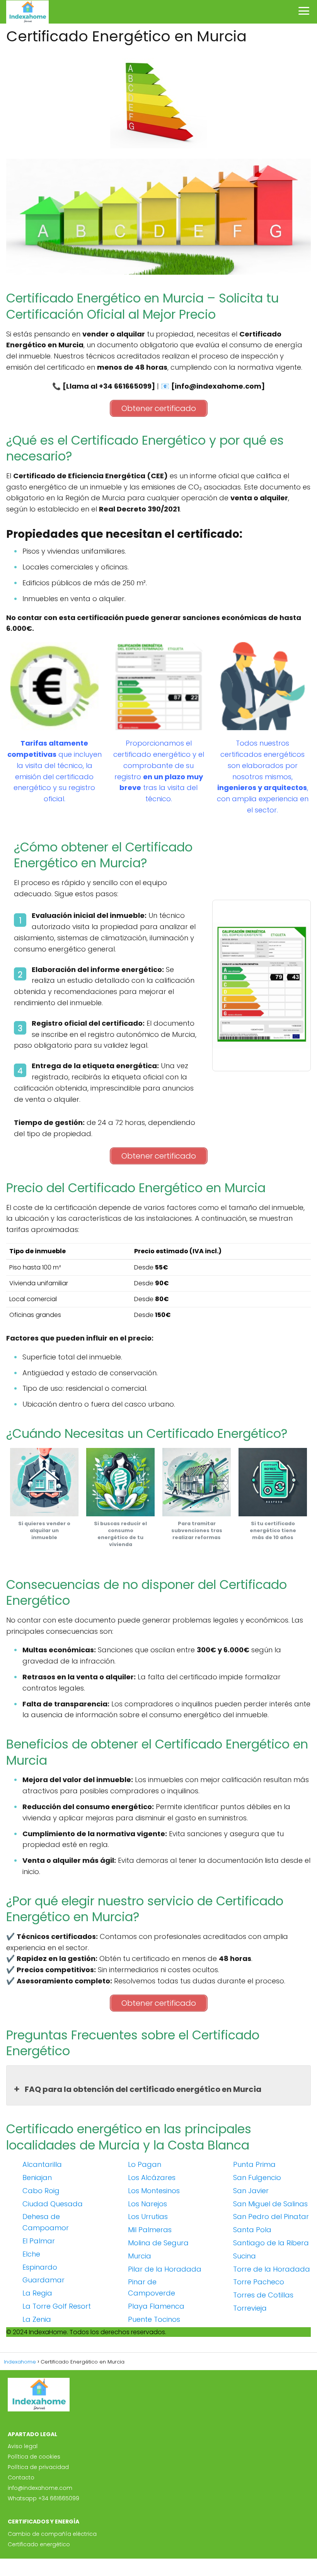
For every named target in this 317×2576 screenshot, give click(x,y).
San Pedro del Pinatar (271, 2217)
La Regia (37, 2293)
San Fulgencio (257, 2178)
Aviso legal (23, 2446)
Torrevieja (250, 2308)
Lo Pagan (145, 2164)
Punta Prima (254, 2164)
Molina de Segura (158, 2243)
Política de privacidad (38, 2467)
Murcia (140, 2256)
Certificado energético (39, 2544)
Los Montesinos (154, 2191)
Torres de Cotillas (263, 2295)
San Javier (251, 2191)
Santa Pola (252, 2230)
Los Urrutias (148, 2217)
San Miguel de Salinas (270, 2204)
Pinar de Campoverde (152, 2287)
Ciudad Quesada (53, 2204)
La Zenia (37, 2319)
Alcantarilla (42, 2164)
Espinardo (40, 2267)
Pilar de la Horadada (165, 2269)
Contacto (21, 2477)
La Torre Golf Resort (57, 2306)
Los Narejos (147, 2204)
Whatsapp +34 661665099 (43, 2498)
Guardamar (43, 2280)
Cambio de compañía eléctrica (52, 2534)
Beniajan (37, 2178)
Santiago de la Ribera (271, 2243)
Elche (31, 2254)
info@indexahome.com (40, 2488)
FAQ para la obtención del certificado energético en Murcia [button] (143, 2089)
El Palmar (39, 2241)
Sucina (245, 2256)
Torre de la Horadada (272, 2269)
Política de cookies (34, 2457)
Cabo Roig (41, 2191)
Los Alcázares (152, 2178)
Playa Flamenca (156, 2306)
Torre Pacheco (259, 2282)
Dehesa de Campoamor (46, 2222)
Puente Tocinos (154, 2319)
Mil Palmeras (150, 2230)
